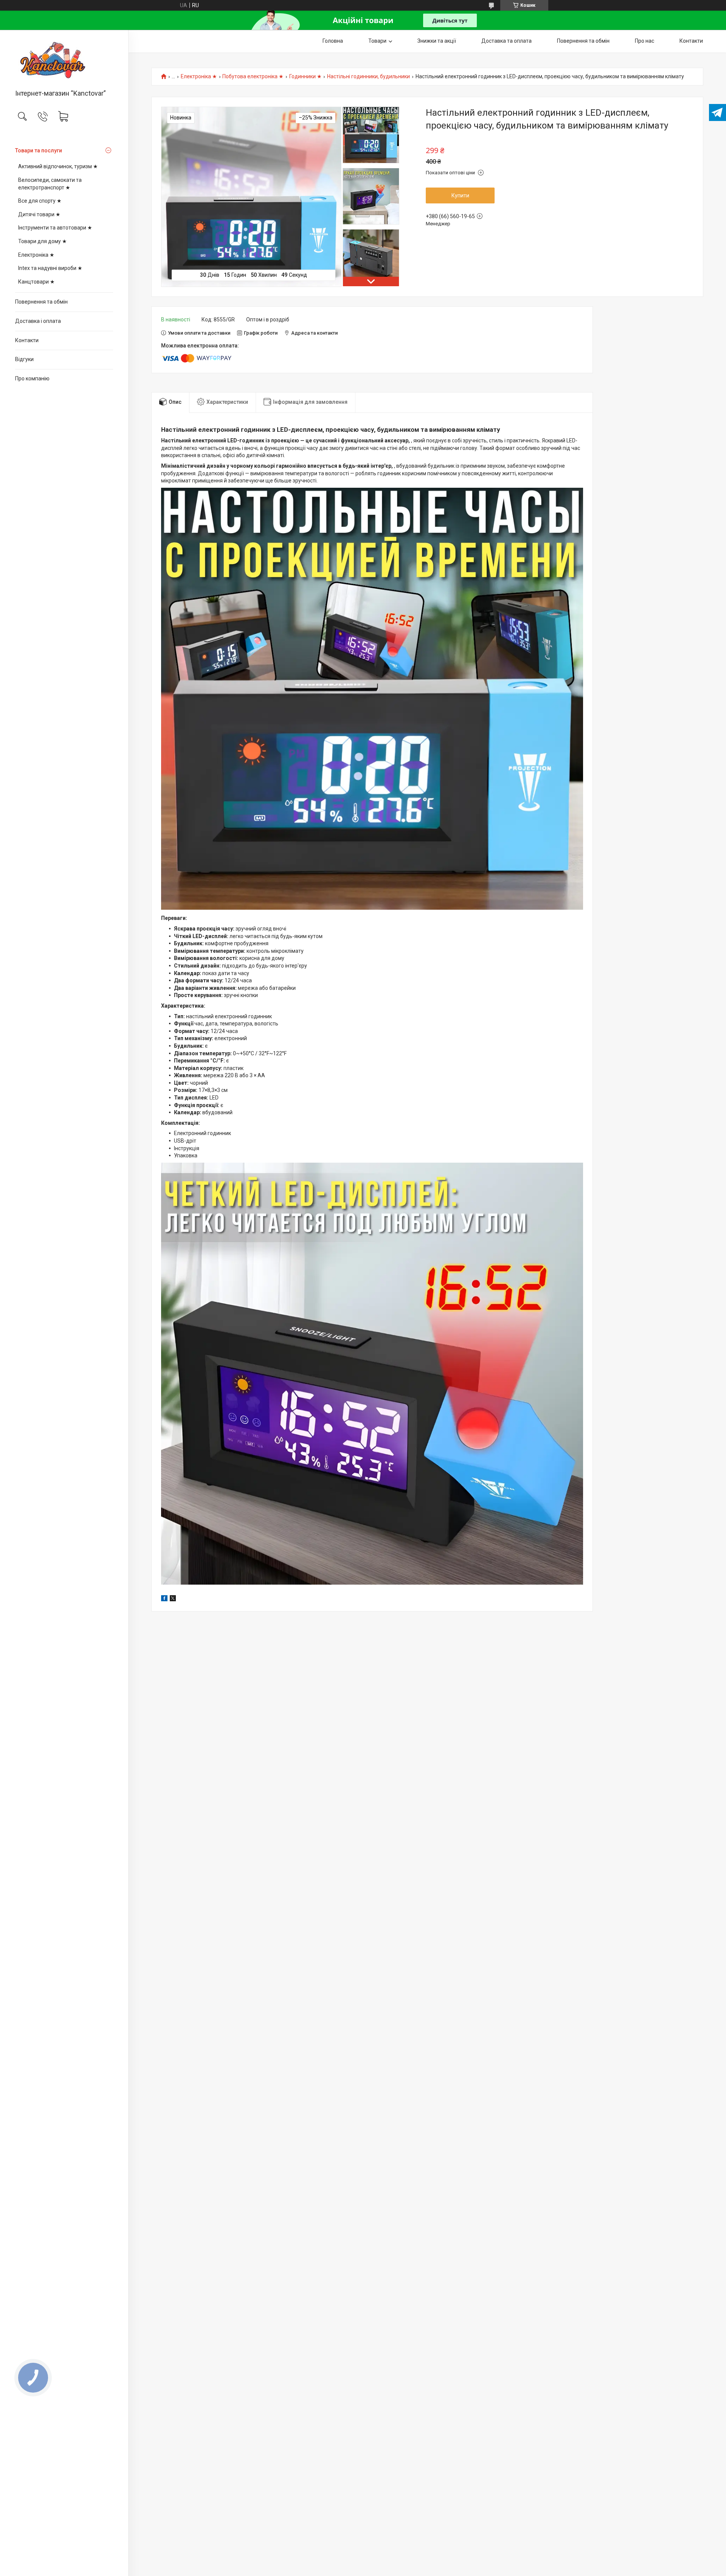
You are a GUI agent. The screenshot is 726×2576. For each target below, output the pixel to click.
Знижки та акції (437, 41)
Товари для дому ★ (43, 241)
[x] (173, 1599)
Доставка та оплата (506, 41)
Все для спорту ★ (40, 201)
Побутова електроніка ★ (253, 77)
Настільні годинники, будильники (368, 77)
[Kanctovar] (64, 60)
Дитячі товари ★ (39, 214)
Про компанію (32, 378)
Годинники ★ (306, 77)
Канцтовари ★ (36, 282)
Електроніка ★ (36, 255)
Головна (333, 41)
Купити (460, 195)
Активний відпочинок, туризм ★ (58, 166)
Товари (377, 41)
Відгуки (24, 359)
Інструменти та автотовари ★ (55, 228)
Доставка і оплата (38, 321)
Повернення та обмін (41, 302)
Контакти (27, 340)
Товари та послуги (39, 150)
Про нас (645, 41)
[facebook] (164, 1599)
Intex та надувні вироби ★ (50, 268)
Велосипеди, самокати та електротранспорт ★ (50, 184)
